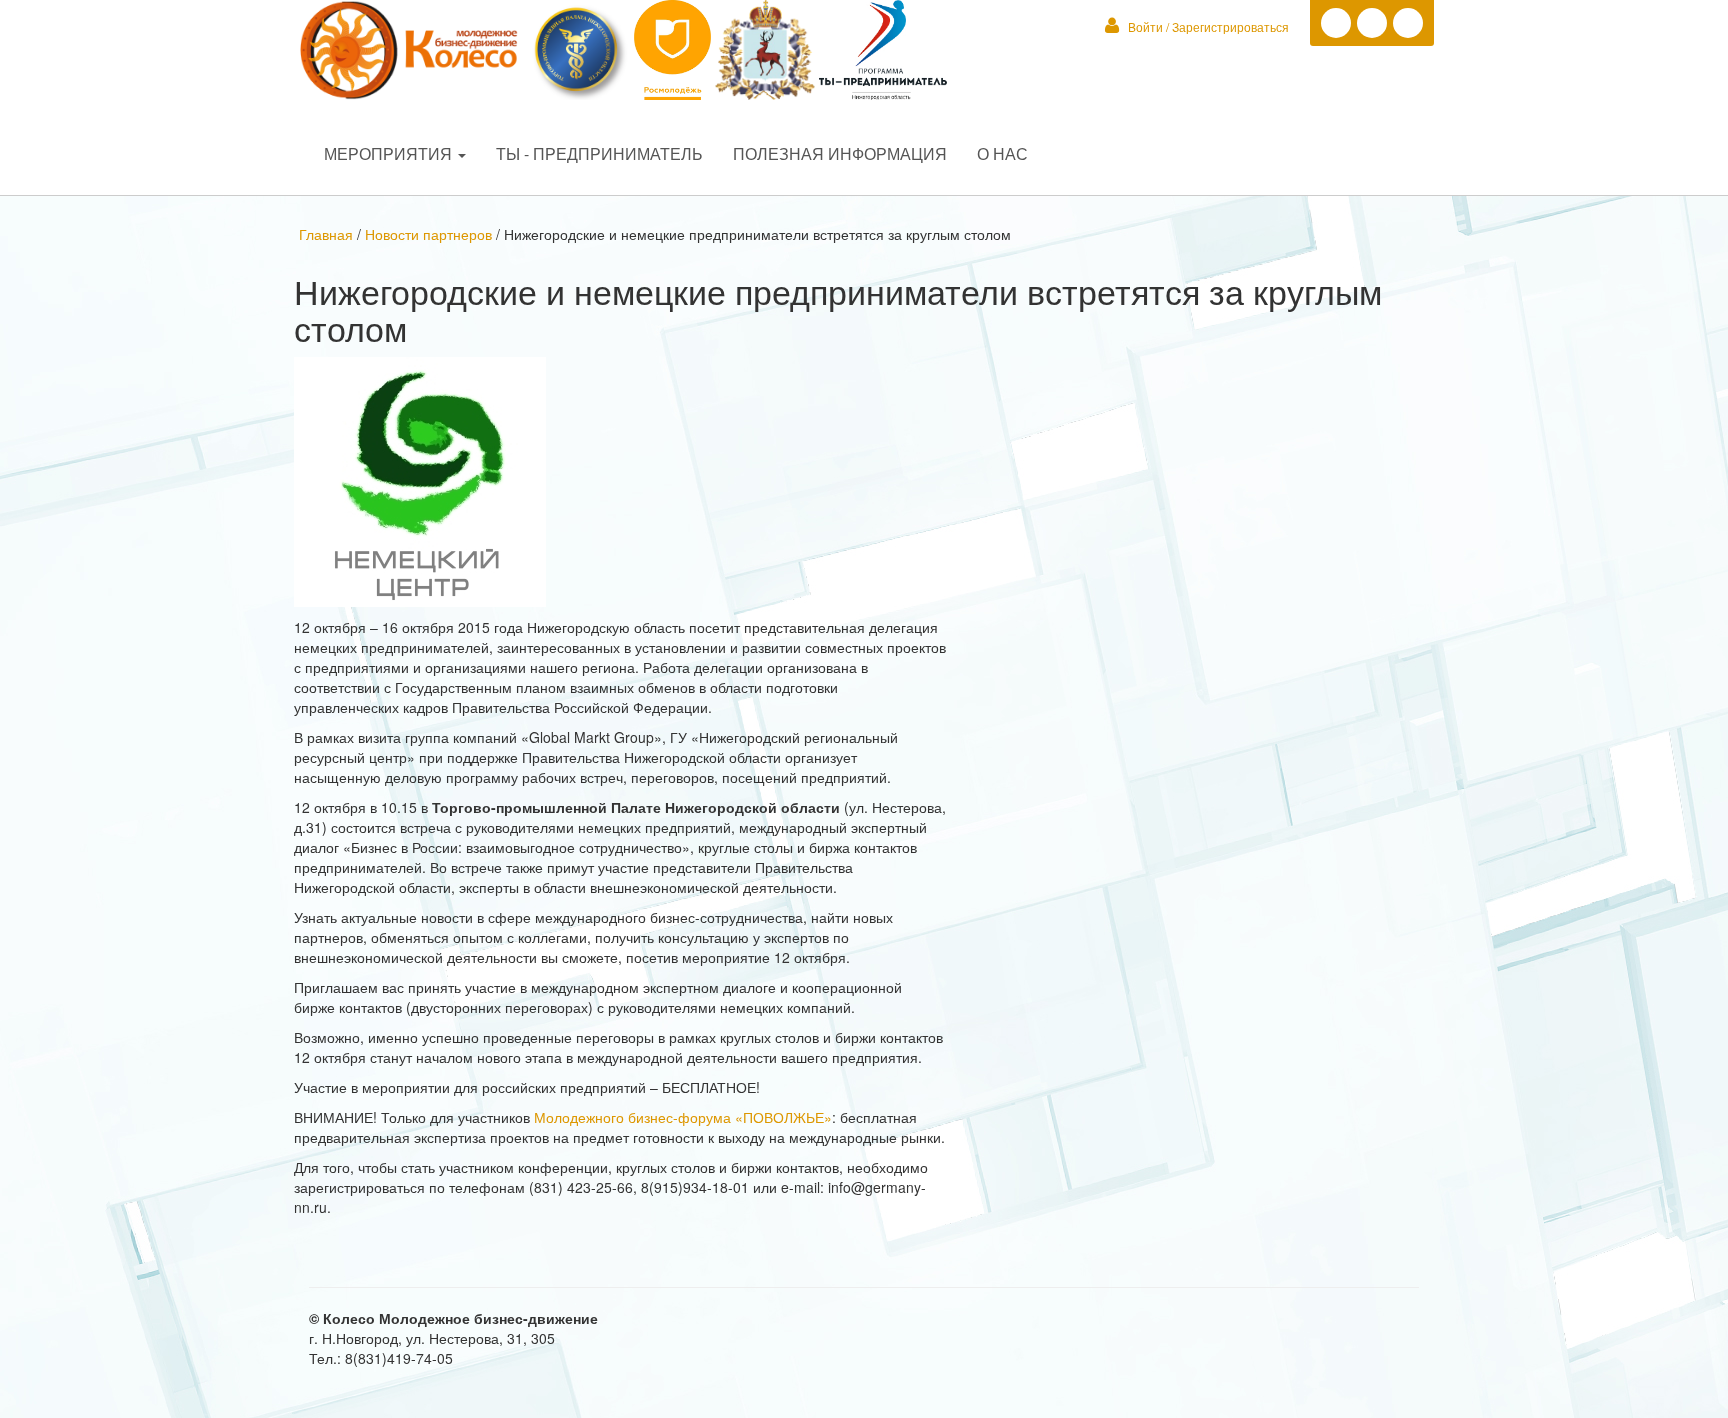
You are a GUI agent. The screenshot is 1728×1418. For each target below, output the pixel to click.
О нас (1002, 153)
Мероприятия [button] (390, 153)
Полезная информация (840, 153)
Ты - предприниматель (599, 153)
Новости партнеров (428, 234)
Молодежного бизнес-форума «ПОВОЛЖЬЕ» (683, 1117)
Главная (328, 234)
